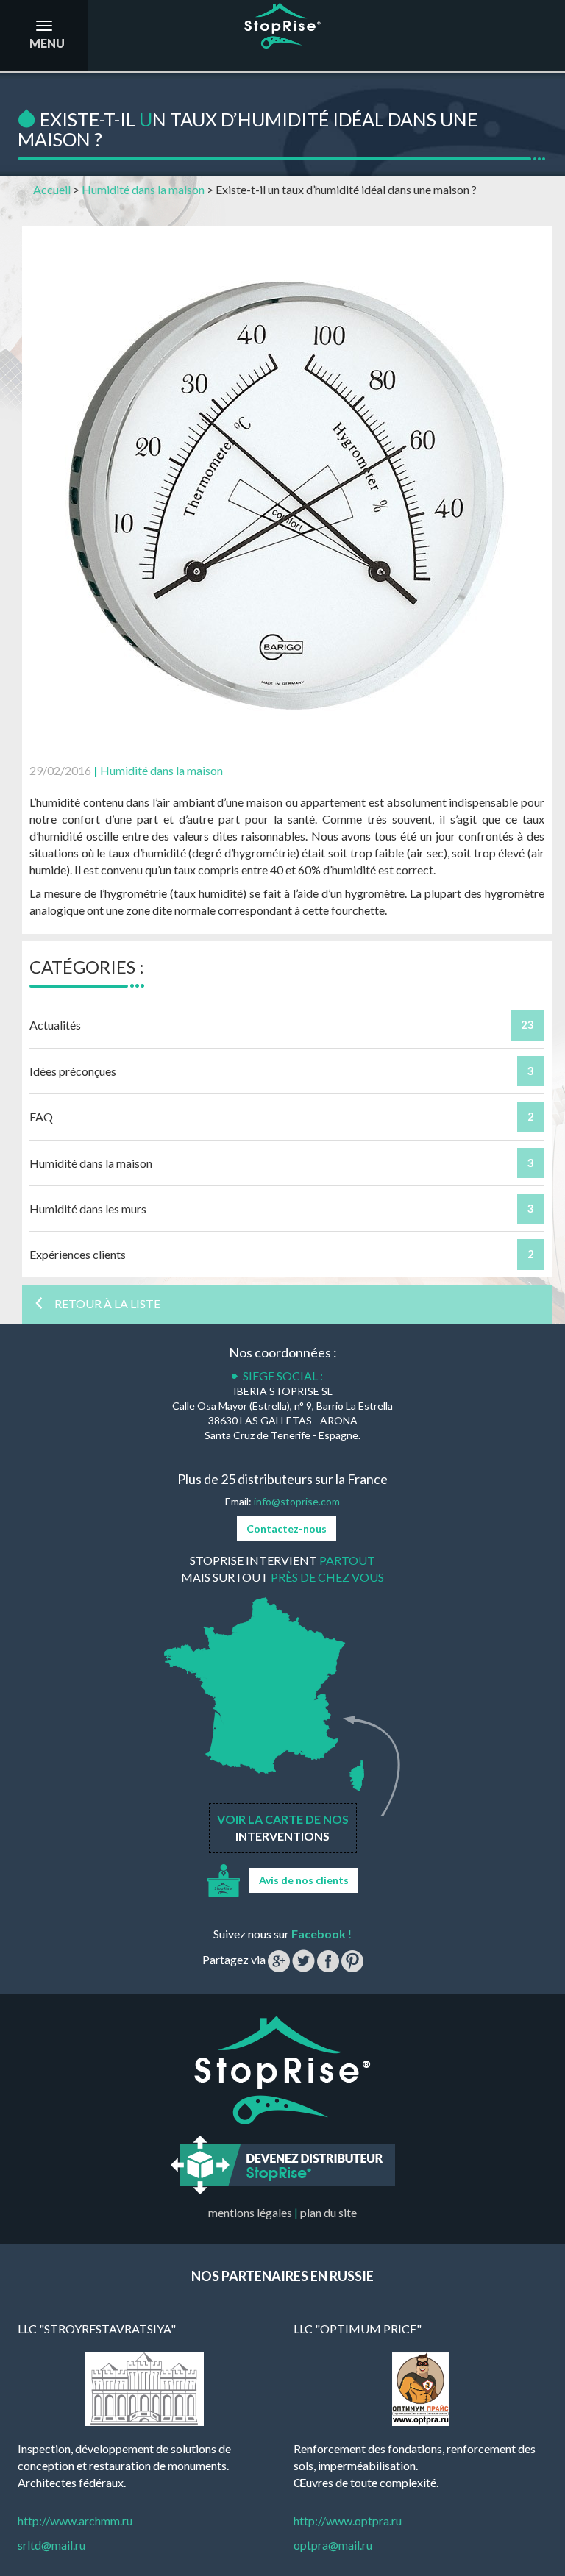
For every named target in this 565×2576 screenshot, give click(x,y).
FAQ (41, 1117)
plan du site (328, 2212)
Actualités (55, 1025)
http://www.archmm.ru (75, 2520)
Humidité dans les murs (88, 1209)
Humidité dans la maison (143, 189)
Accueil (52, 189)
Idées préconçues (73, 1071)
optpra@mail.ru (333, 2545)
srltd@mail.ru (51, 2545)
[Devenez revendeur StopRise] (283, 2163)
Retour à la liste (106, 1303)
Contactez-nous (287, 1528)
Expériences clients (78, 1254)
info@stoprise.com (297, 1501)
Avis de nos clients (304, 1880)
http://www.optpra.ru (348, 2520)
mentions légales (250, 2212)
